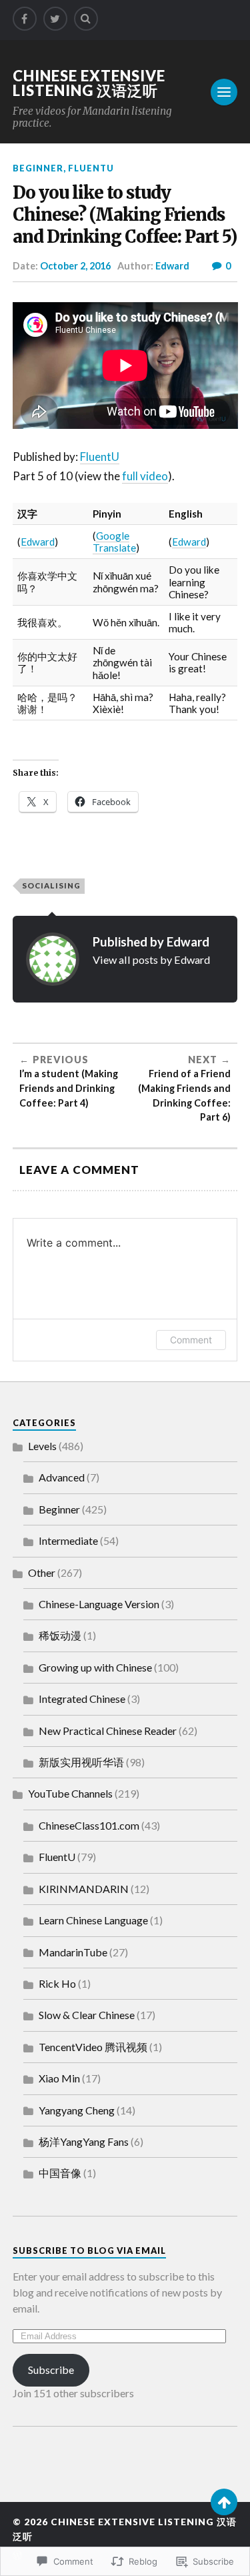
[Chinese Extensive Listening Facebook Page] (25, 19)
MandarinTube (73, 1952)
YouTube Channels (70, 1793)
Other (42, 1572)
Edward (172, 266)
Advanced (62, 1477)
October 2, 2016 (75, 266)
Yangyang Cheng (77, 2110)
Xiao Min (59, 2078)
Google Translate (114, 542)
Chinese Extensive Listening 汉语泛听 (89, 83)
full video (145, 476)
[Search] (86, 19)
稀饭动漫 (60, 1635)
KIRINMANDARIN (84, 1889)
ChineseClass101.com (89, 1825)
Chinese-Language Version (99, 1604)
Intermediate (68, 1540)
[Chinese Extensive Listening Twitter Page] (55, 19)
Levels (42, 1446)
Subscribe (51, 2370)
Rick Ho (57, 1983)
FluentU (91, 168)
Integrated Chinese (82, 1699)
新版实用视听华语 (81, 1762)
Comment (191, 1340)
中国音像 (60, 2173)
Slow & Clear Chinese (87, 2015)
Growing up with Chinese (95, 1667)
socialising (51, 885)
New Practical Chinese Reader (108, 1731)
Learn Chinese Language (93, 1920)
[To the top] (224, 2502)
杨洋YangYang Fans (84, 2141)
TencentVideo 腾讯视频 (93, 2047)
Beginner (38, 168)
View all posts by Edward (151, 959)
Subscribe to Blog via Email (89, 2250)
